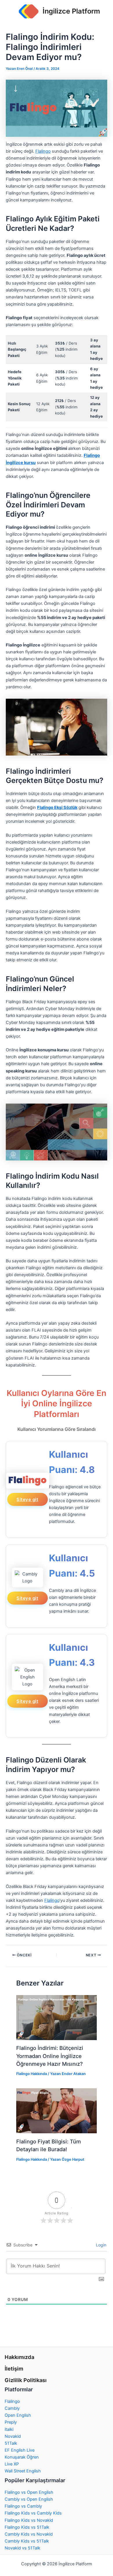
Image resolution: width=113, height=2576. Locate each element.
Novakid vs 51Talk (22, 2548)
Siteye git (27, 1499)
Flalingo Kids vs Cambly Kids (33, 2513)
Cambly (12, 2408)
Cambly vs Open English (29, 2499)
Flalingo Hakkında (32, 2074)
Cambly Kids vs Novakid (29, 2534)
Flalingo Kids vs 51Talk (27, 2527)
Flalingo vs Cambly (23, 2506)
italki (9, 2429)
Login (101, 2245)
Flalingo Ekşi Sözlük (57, 807)
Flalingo (43, 151)
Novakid (13, 2436)
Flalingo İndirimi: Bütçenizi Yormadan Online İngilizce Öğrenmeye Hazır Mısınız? (50, 2056)
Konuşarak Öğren (22, 2457)
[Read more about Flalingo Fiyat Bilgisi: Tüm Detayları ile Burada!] (57, 2110)
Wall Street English (23, 2471)
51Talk (11, 2443)
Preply (11, 2422)
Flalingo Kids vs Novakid (29, 2520)
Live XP (12, 2464)
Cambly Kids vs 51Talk (27, 2541)
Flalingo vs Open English (29, 2492)
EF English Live (20, 2450)
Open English (18, 2415)
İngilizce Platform (71, 11)
